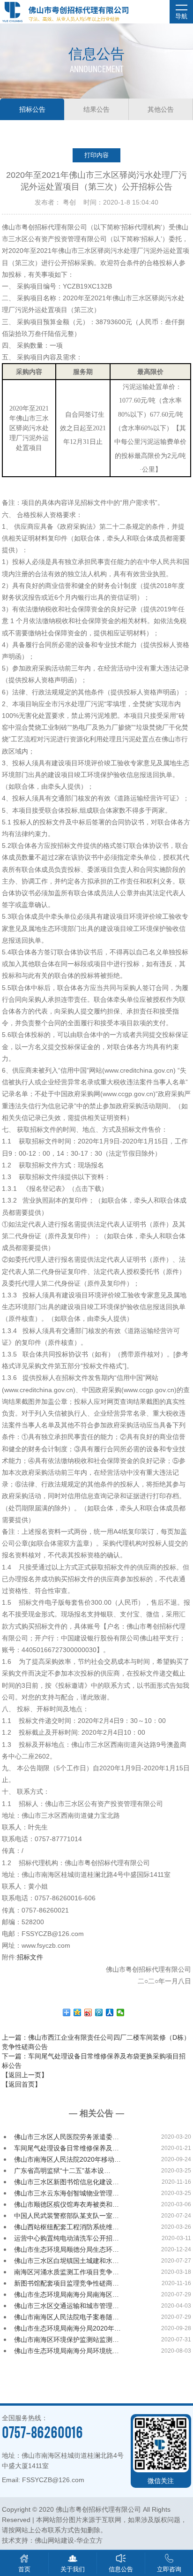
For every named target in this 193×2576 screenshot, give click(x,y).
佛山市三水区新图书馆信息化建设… (67, 2182)
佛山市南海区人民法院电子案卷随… (67, 2317)
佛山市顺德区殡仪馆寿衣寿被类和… (67, 2204)
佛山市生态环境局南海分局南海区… (67, 2294)
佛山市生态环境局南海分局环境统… (67, 2351)
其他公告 (161, 109)
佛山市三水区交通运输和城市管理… (67, 2306)
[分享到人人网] (110, 2012)
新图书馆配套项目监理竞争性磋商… (67, 2283)
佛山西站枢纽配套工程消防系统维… (67, 2227)
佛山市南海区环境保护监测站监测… (67, 2340)
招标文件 (30, 1957)
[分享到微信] (121, 2012)
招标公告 (32, 109)
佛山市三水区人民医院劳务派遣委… (67, 2137)
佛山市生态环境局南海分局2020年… (67, 2328)
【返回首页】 (22, 2084)
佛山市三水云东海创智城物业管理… (67, 2193)
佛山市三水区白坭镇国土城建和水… (67, 2261)
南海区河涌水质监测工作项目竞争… (67, 2272)
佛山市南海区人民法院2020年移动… (67, 2159)
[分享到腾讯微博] (99, 2012)
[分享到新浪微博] (88, 2012)
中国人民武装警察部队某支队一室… (67, 2216)
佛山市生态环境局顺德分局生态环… (67, 2249)
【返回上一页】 (25, 2075)
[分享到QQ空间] (78, 2012)
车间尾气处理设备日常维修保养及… (67, 2148)
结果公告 (96, 109)
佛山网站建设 (54, 2540)
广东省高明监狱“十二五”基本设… (62, 2171)
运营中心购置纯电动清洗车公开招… (67, 2238)
